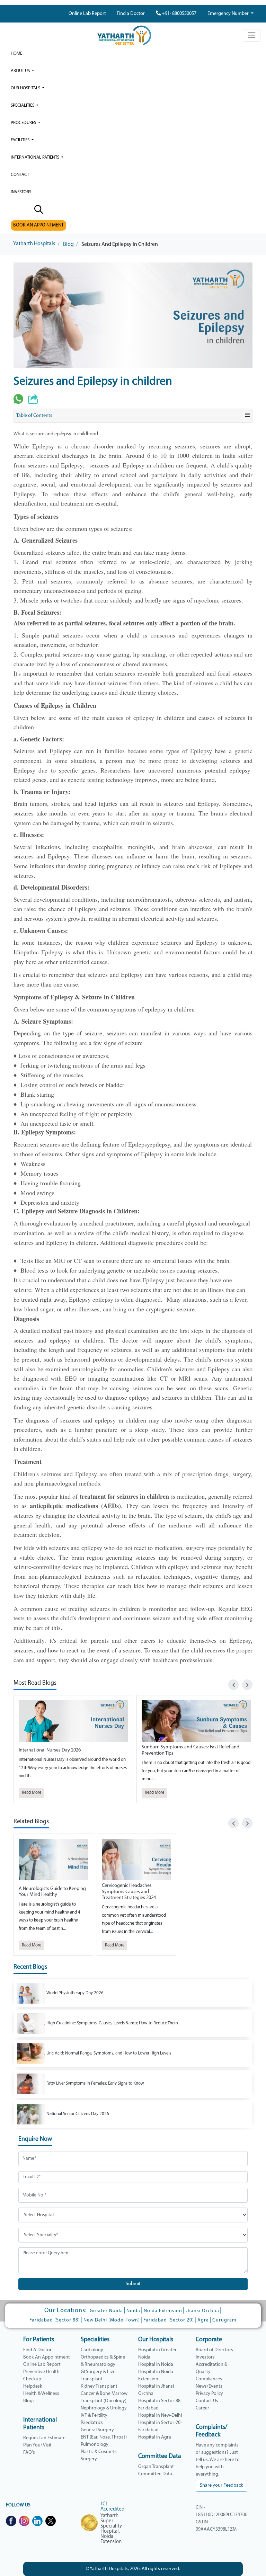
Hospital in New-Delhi (160, 2415)
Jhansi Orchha (202, 2311)
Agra (203, 2320)
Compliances (209, 2379)
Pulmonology (95, 2445)
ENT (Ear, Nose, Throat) (104, 2437)
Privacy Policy (209, 2394)
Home (16, 54)
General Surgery (97, 2430)
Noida (133, 2311)
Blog (68, 244)
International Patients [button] (36, 157)
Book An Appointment (47, 2357)
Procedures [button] (24, 123)
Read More (32, 1793)
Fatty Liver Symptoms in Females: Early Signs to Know (95, 2083)
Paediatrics (92, 2423)
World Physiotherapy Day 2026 (75, 1993)
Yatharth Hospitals (34, 244)
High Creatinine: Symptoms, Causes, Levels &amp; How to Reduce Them (112, 2023)
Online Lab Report (87, 14)
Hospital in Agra (155, 2437)
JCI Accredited (112, 2507)
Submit (133, 2284)
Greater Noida (106, 2311)
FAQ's (29, 2453)
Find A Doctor (37, 2350)
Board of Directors (214, 2350)
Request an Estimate (44, 2438)
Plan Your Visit (37, 2445)
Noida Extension (163, 2311)
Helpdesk (33, 2386)
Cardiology (92, 2350)
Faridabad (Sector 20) (169, 2320)
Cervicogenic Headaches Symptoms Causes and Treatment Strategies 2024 (129, 1892)
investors (21, 192)
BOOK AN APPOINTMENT (38, 225)
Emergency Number (229, 14)
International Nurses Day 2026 (50, 1750)
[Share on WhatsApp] (18, 399)
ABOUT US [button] (21, 71)
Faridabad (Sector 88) (55, 2320)
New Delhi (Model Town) (112, 2320)
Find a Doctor (131, 14)
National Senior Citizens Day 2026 (78, 2114)
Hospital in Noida (156, 2365)
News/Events (209, 2386)
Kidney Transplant (99, 2386)
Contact (20, 175)
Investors (205, 2357)
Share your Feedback (221, 2485)
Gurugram (224, 2320)
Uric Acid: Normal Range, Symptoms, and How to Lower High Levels (109, 2053)
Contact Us (207, 2401)
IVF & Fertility (94, 2415)
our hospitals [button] (26, 88)
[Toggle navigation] (252, 35)
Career (202, 2408)
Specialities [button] (23, 105)
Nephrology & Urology (104, 2408)
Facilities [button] (21, 140)
